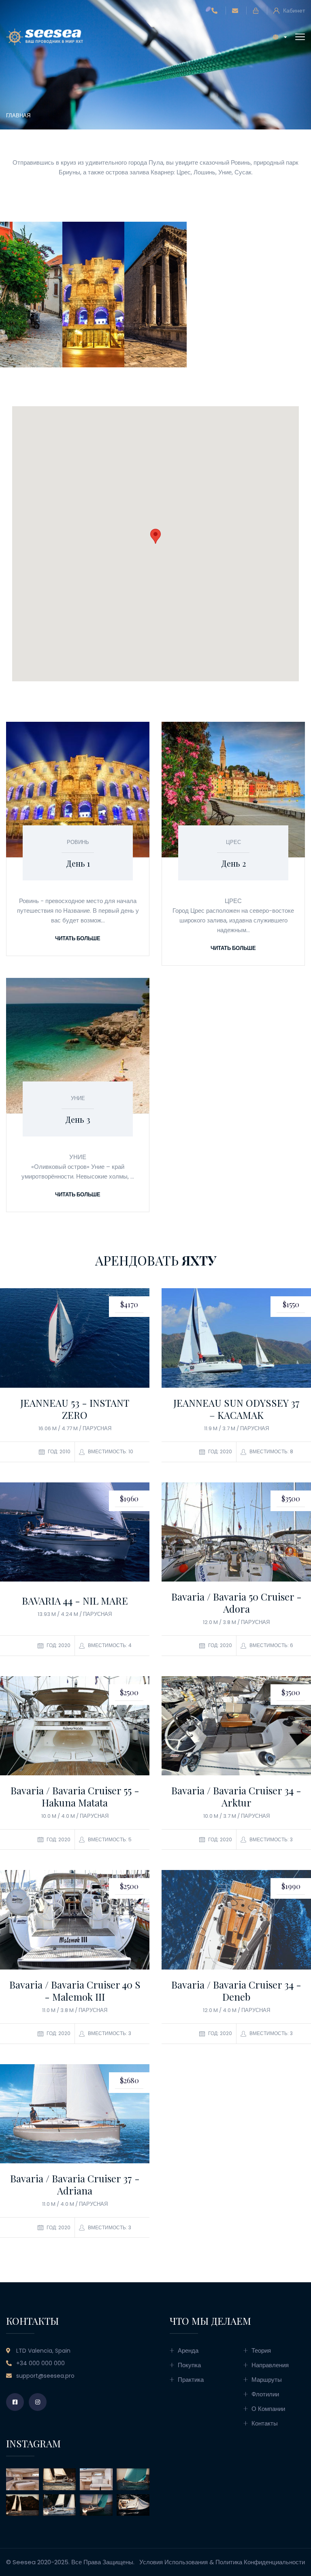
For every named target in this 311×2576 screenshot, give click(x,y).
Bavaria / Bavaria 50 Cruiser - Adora (236, 1603)
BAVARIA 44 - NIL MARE (75, 1601)
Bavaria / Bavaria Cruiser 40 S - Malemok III (75, 1991)
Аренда (188, 2350)
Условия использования (174, 2562)
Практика (191, 2380)
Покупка (189, 2365)
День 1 (78, 863)
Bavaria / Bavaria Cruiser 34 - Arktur (236, 1796)
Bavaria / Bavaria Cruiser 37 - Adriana (75, 2184)
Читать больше (78, 938)
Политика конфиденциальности (260, 2562)
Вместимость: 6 (271, 1645)
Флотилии (265, 2394)
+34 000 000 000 (40, 2363)
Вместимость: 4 (109, 1645)
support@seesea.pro (45, 2376)
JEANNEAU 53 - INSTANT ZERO (75, 1409)
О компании (268, 2409)
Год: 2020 (219, 1451)
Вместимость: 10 (110, 1451)
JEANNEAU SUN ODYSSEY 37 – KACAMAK (236, 1409)
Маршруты (267, 2380)
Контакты (265, 2423)
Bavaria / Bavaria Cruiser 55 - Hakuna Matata (75, 1796)
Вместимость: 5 (109, 1839)
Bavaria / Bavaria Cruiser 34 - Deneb (236, 1991)
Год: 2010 (59, 1451)
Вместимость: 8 (271, 1451)
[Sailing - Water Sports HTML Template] (45, 36)
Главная (18, 116)
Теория (261, 2350)
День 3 (78, 1119)
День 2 (233, 863)
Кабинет (293, 11)
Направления (270, 2365)
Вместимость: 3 (271, 1839)
